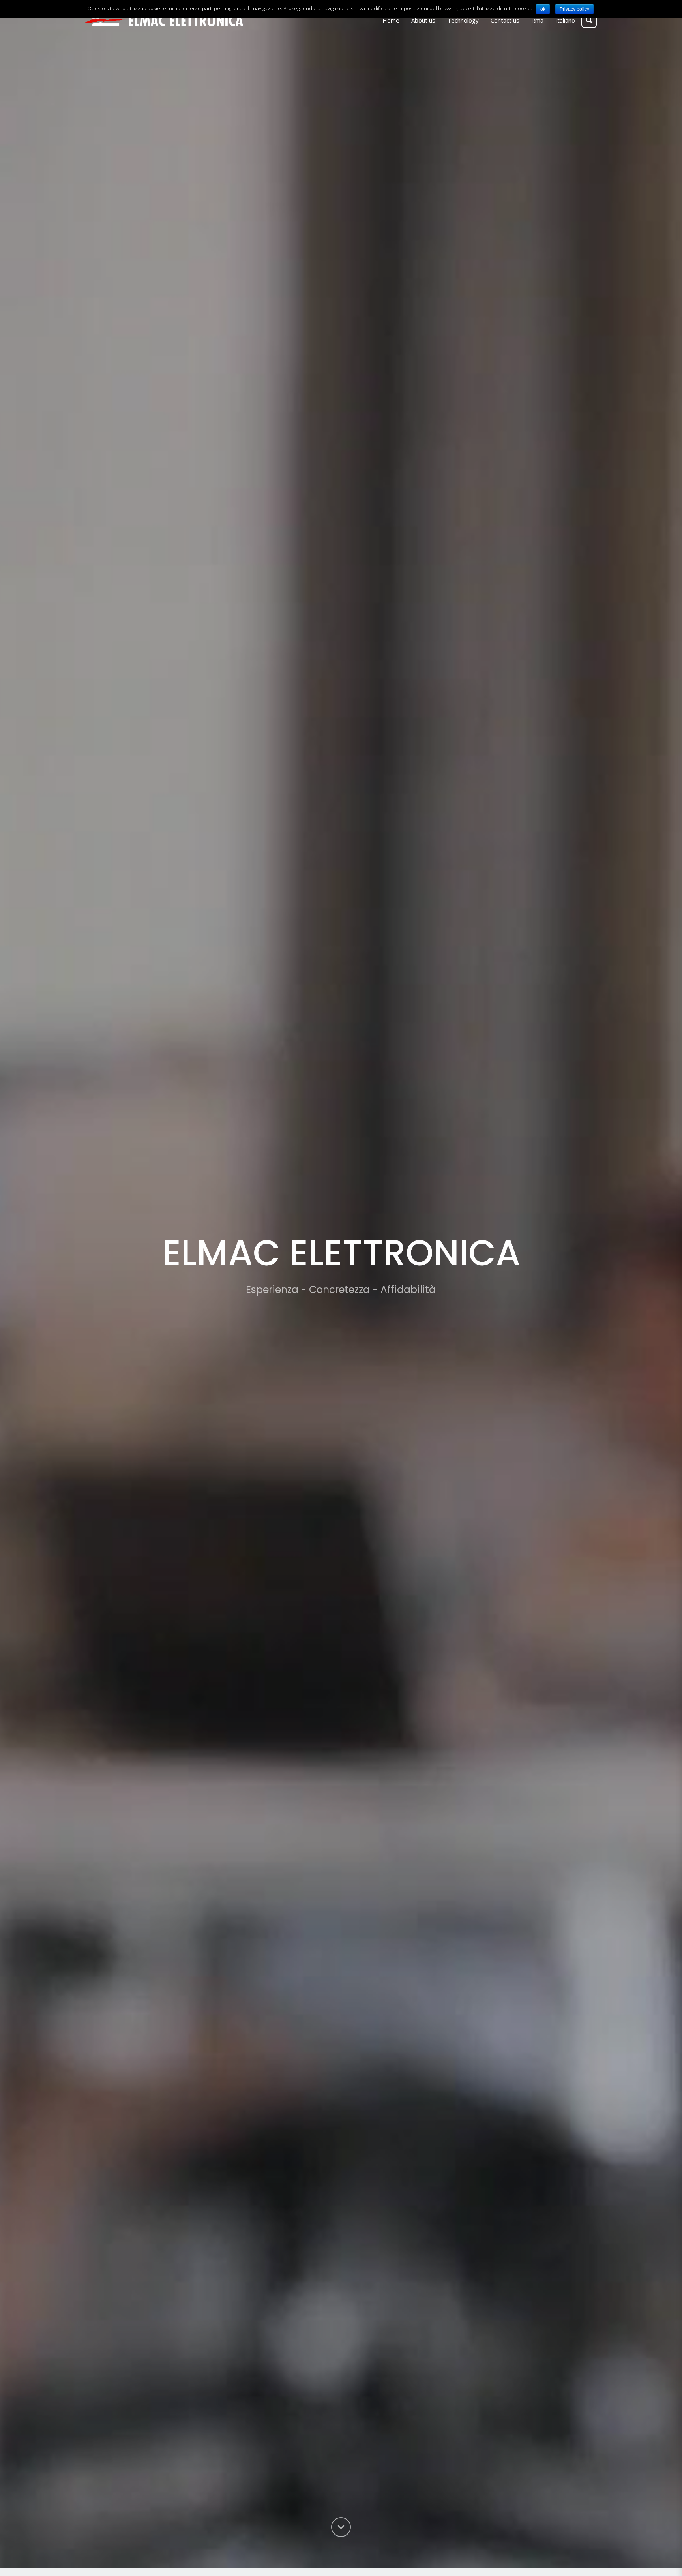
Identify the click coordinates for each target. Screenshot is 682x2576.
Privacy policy (574, 9)
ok (543, 9)
